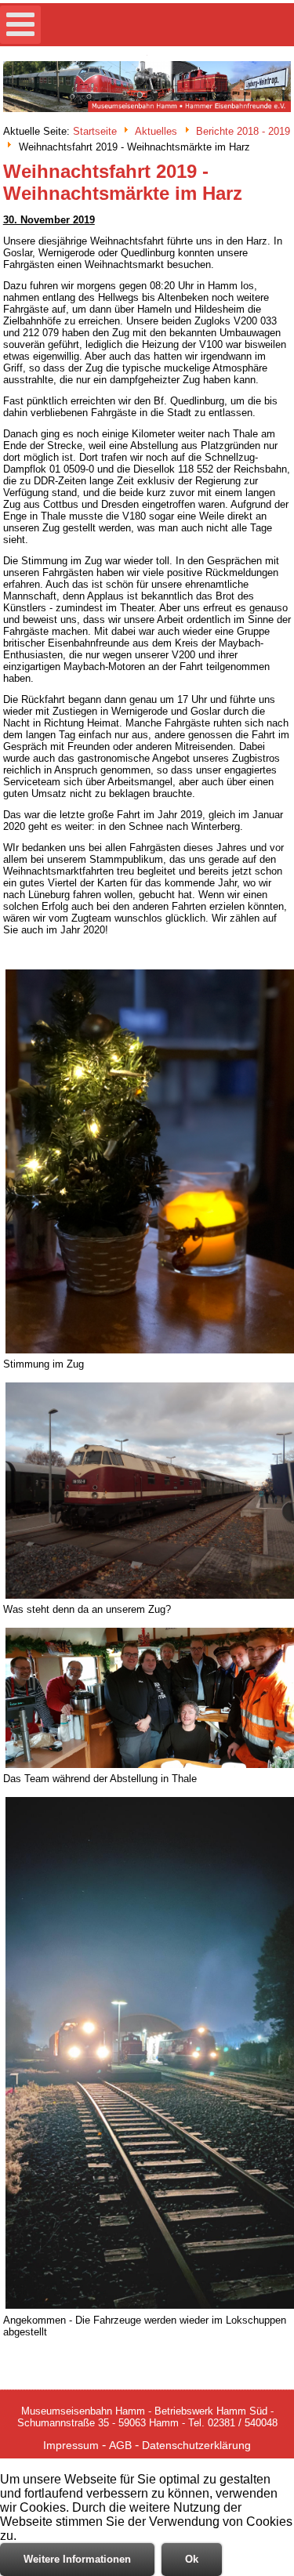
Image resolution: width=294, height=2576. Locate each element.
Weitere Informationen (77, 2559)
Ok (192, 2559)
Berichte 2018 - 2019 (243, 132)
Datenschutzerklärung (196, 2445)
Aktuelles (156, 132)
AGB (120, 2445)
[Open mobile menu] (20, 25)
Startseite (95, 132)
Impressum (71, 2445)
